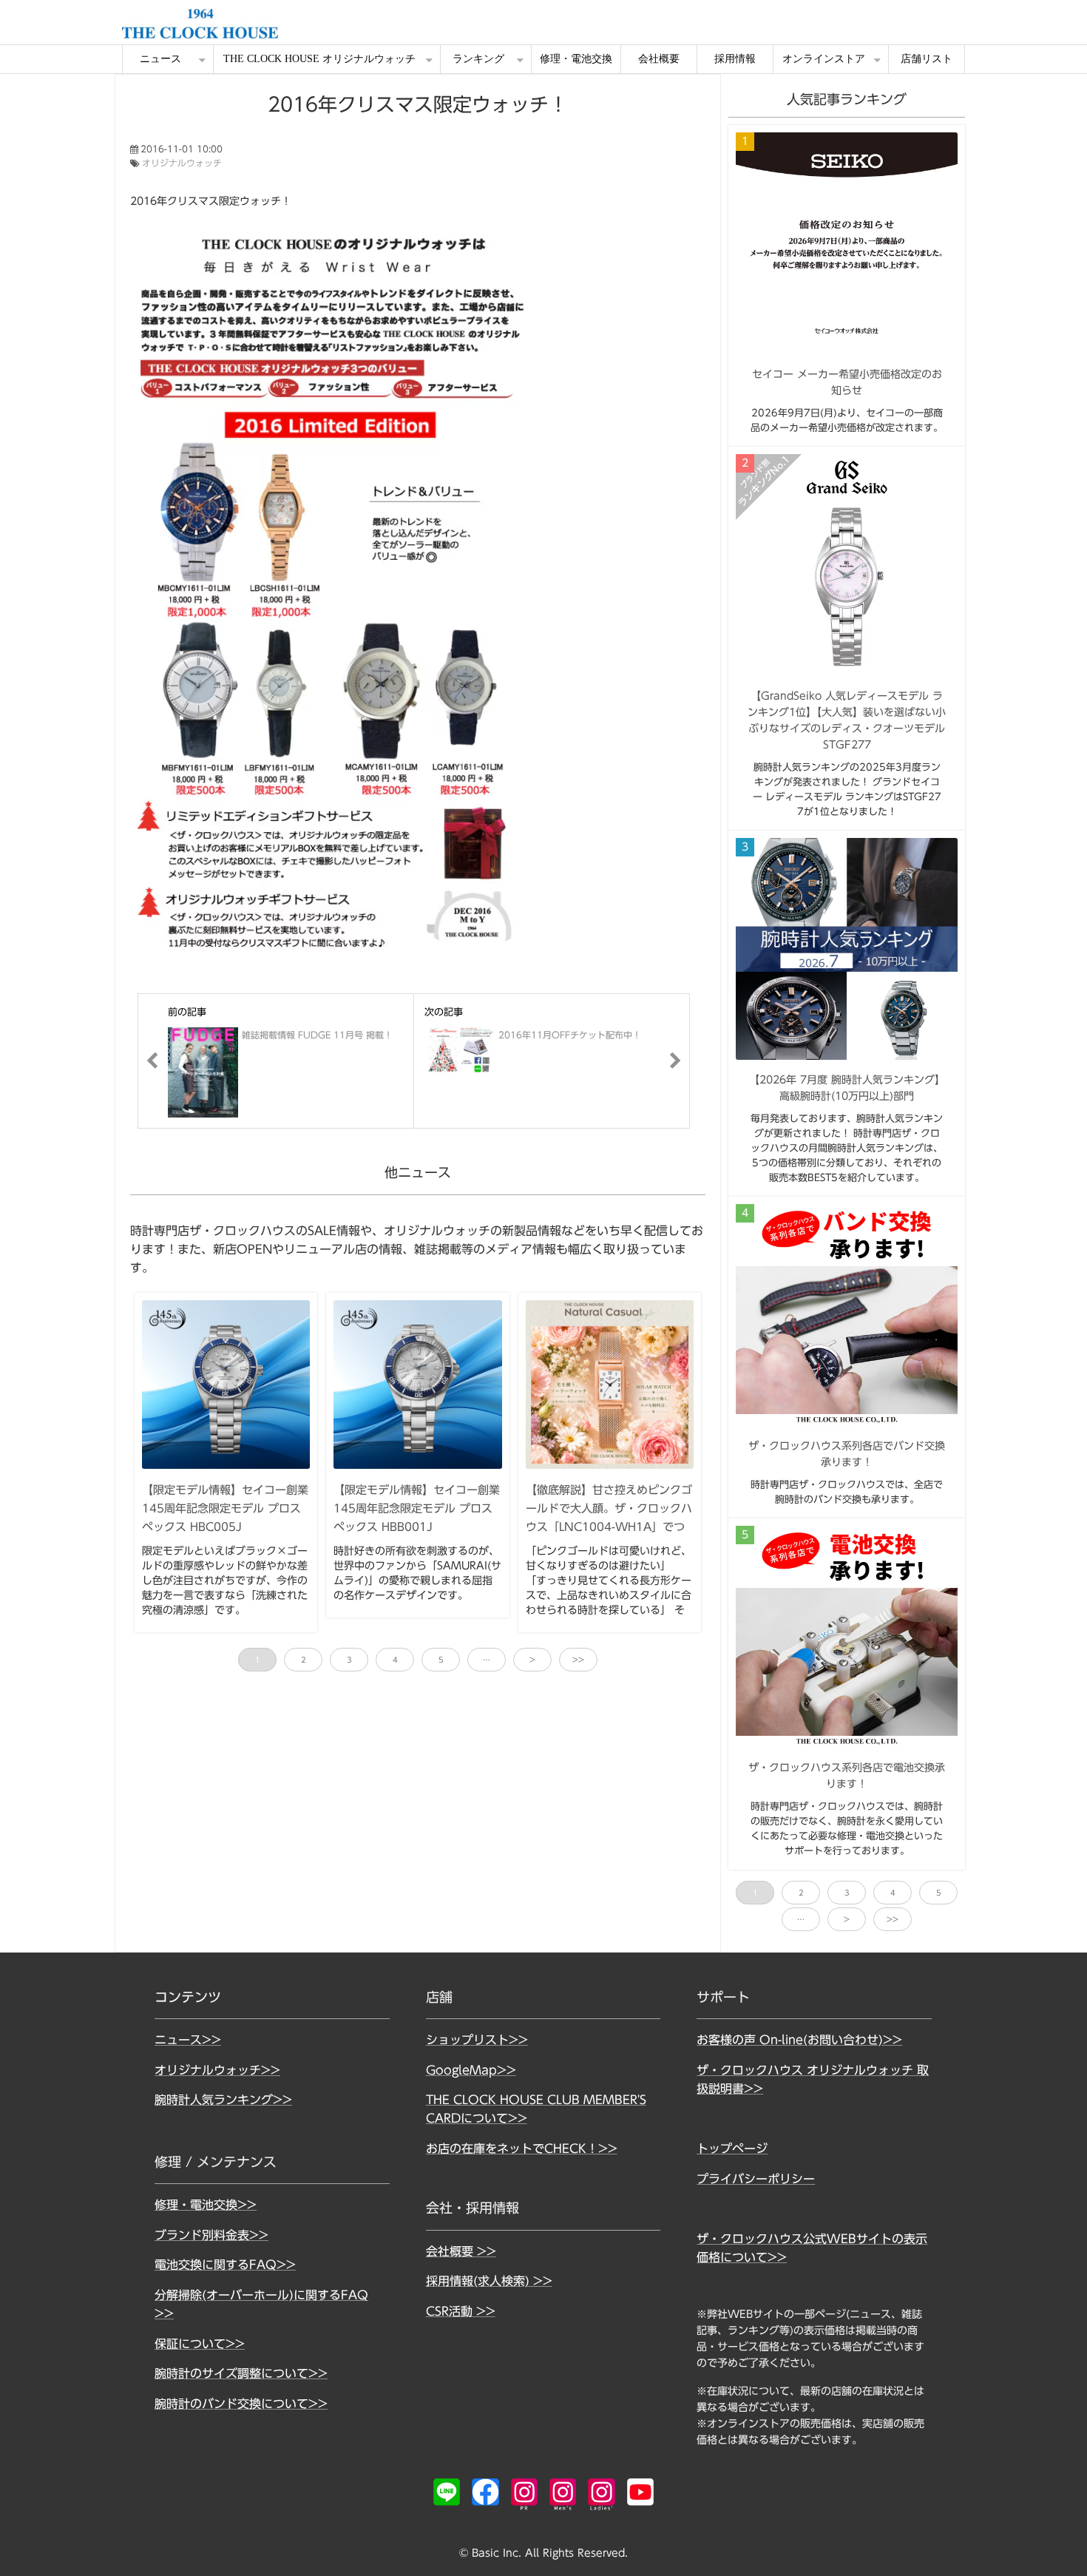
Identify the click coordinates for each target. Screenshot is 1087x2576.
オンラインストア (824, 59)
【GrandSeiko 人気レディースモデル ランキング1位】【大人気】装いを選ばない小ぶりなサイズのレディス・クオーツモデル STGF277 (847, 720)
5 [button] (441, 1660)
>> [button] (578, 1660)
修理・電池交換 (576, 59)
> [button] (532, 1660)
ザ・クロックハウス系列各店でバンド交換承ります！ (847, 1454)
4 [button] (395, 1660)
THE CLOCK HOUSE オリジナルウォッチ (319, 59)
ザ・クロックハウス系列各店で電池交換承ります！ (847, 1776)
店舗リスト (927, 59)
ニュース (160, 59)
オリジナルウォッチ (182, 163)
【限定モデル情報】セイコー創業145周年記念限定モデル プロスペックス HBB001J (417, 1508)
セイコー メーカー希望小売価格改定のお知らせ (847, 382)
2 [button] (304, 1660)
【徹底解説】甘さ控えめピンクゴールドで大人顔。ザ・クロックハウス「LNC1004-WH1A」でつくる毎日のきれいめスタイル (609, 1517)
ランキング (478, 59)
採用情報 (735, 59)
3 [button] (349, 1660)
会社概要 (659, 59)
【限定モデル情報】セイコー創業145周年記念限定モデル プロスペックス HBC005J (225, 1508)
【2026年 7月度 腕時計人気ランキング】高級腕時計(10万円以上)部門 (847, 1088)
